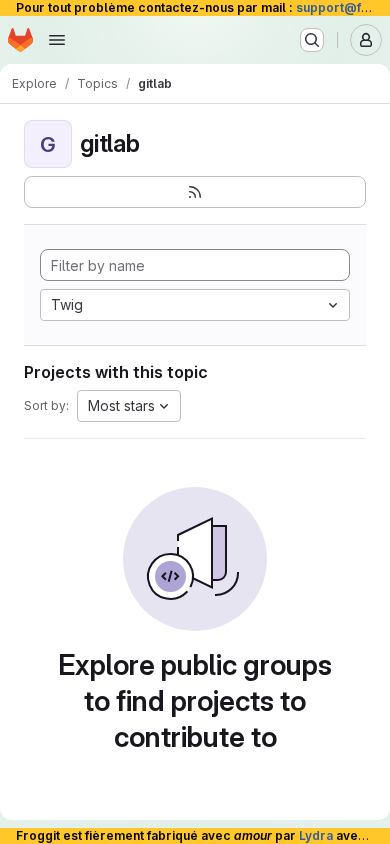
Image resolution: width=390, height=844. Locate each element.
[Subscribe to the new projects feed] (195, 192)
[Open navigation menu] (57, 40)
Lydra (316, 835)
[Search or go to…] (312, 40)
